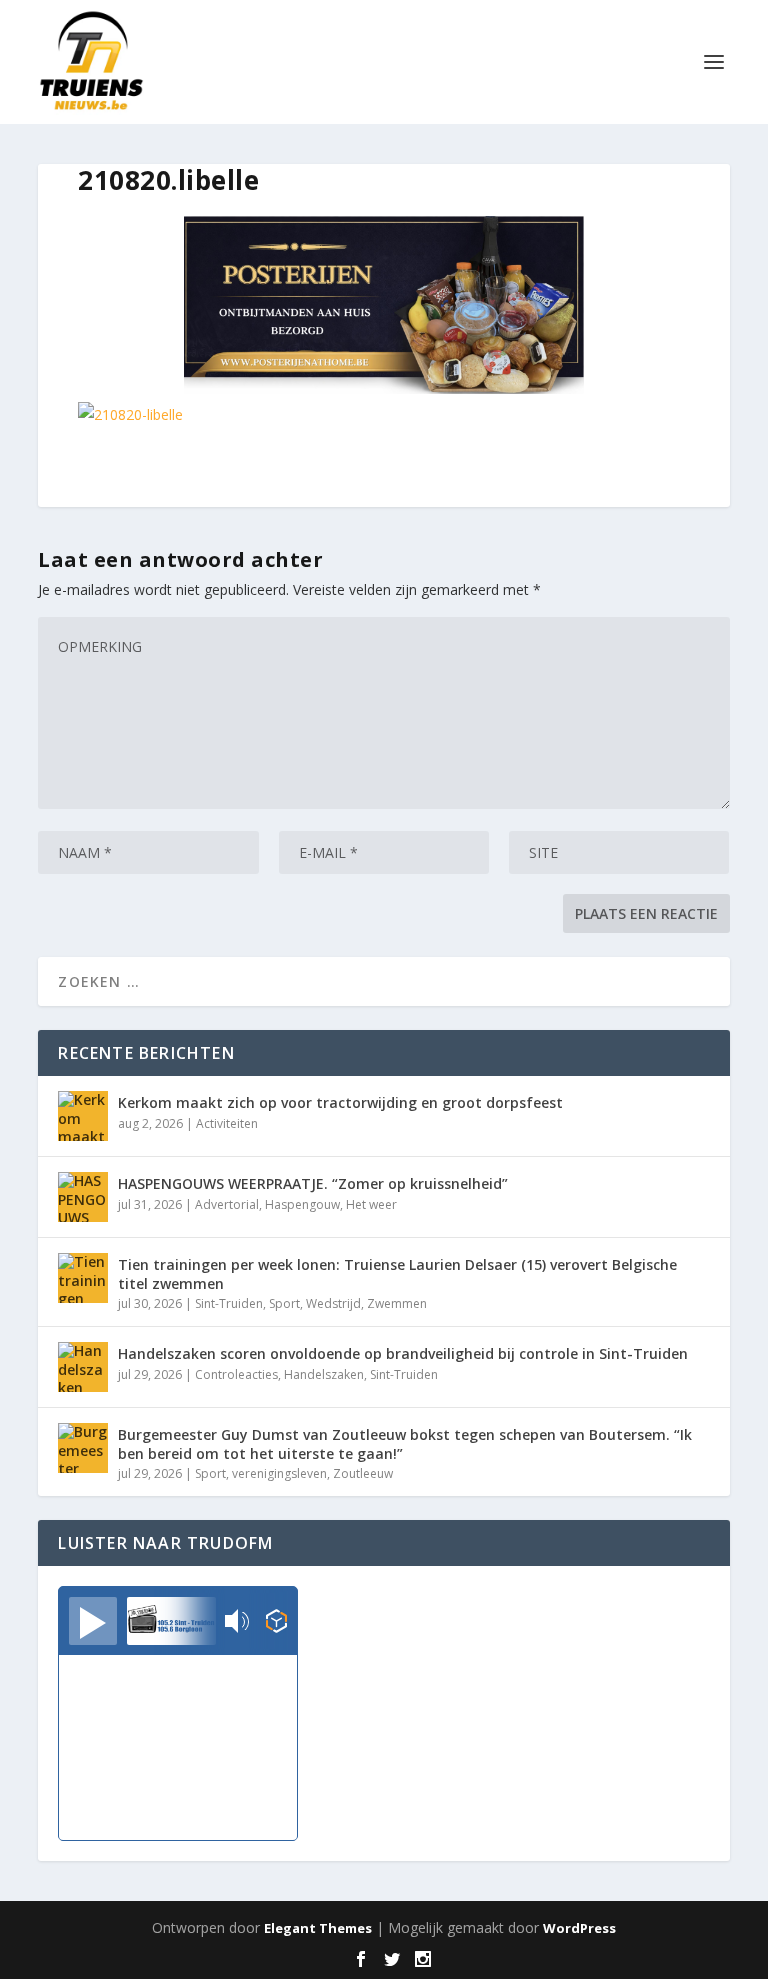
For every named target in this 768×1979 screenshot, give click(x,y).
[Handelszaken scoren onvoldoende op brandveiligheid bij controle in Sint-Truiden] (83, 1367)
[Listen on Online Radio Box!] (276, 1623)
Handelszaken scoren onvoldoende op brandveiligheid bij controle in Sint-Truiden (403, 1353)
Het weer (371, 1204)
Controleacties (236, 1374)
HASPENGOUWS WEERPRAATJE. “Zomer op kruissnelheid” (313, 1183)
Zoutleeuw (363, 1473)
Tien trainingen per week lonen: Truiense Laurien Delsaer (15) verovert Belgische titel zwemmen (397, 1273)
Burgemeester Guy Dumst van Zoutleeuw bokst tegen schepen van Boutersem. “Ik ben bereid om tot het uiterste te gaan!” (405, 1443)
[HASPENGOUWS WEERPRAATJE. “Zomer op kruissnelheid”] (83, 1197)
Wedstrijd (333, 1303)
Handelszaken (324, 1374)
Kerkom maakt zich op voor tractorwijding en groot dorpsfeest (340, 1102)
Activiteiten (227, 1123)
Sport (284, 1303)
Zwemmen (397, 1303)
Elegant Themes (318, 1928)
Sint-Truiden (229, 1303)
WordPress (579, 1928)
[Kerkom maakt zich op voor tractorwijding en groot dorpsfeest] (83, 1116)
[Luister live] (93, 1621)
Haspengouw (302, 1204)
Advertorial (227, 1204)
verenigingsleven (279, 1473)
